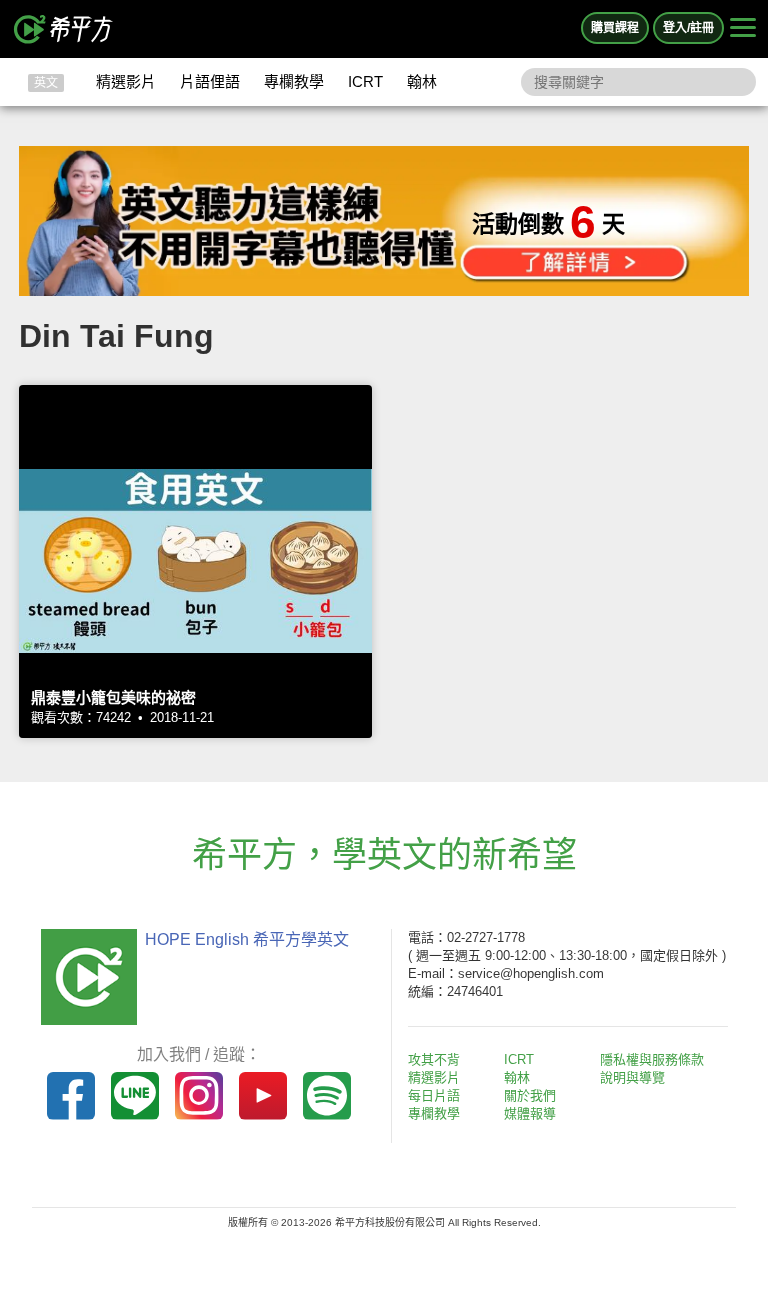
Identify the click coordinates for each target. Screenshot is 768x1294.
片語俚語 (210, 81)
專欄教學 (294, 81)
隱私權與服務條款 (652, 1059)
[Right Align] (743, 29)
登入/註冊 (688, 28)
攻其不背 (434, 1059)
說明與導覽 (632, 1077)
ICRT (365, 81)
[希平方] (64, 29)
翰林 (422, 81)
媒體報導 (530, 1113)
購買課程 (615, 28)
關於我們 (530, 1095)
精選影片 (126, 81)
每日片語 (434, 1095)
